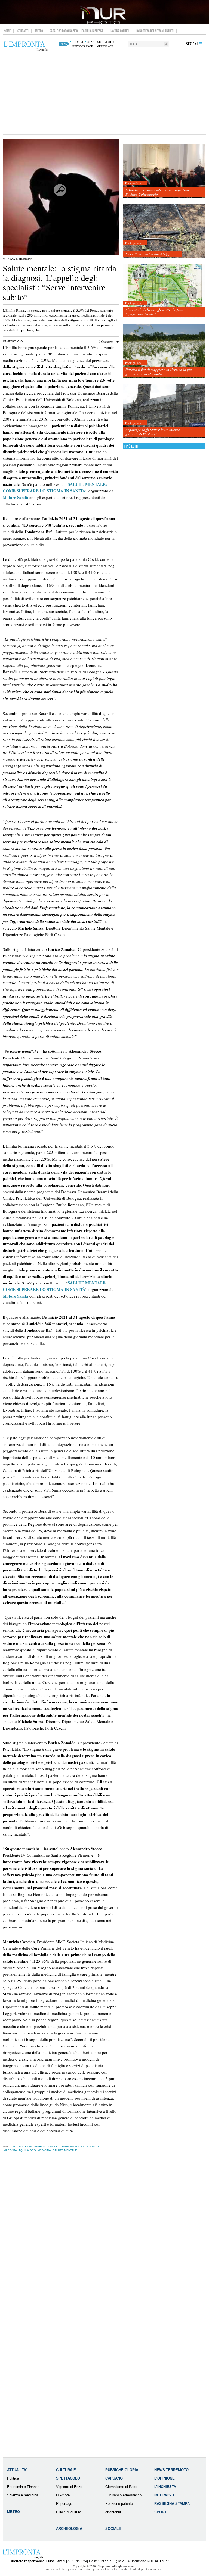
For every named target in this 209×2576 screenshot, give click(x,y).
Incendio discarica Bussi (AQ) (147, 254)
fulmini (77, 42)
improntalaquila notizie (81, 2147)
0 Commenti (106, 341)
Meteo (39, 31)
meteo (109, 42)
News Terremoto (171, 2470)
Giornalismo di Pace (121, 2487)
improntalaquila (47, 2147)
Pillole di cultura (69, 2512)
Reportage (64, 2504)
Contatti (23, 31)
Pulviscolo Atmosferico (123, 2495)
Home (7, 31)
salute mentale (65, 2150)
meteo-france (82, 46)
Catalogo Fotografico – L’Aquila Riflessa (76, 31)
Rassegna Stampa (172, 2504)
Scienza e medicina (18, 259)
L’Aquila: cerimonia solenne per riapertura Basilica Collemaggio (157, 192)
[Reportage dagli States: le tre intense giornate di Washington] (164, 411)
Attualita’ (17, 2470)
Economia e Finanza (23, 2487)
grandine (94, 42)
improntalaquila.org (19, 2150)
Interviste (165, 2495)
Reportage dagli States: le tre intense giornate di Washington (153, 432)
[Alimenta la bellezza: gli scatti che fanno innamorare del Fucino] (164, 291)
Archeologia (69, 2529)
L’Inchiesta (165, 2487)
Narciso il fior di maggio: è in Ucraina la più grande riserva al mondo (159, 372)
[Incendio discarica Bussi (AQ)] (164, 231)
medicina (44, 2150)
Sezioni (192, 44)
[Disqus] (61, 2242)
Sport (160, 2512)
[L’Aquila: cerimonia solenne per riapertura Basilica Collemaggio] (164, 171)
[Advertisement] (104, 93)
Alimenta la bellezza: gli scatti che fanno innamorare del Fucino (156, 312)
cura (14, 2147)
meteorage (105, 46)
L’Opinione (165, 2478)
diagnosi (26, 2147)
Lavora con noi (120, 31)
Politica (13, 2478)
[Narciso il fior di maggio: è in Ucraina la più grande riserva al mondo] (164, 351)
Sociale (113, 2529)
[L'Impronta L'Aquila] (26, 46)
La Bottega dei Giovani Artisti (155, 31)
